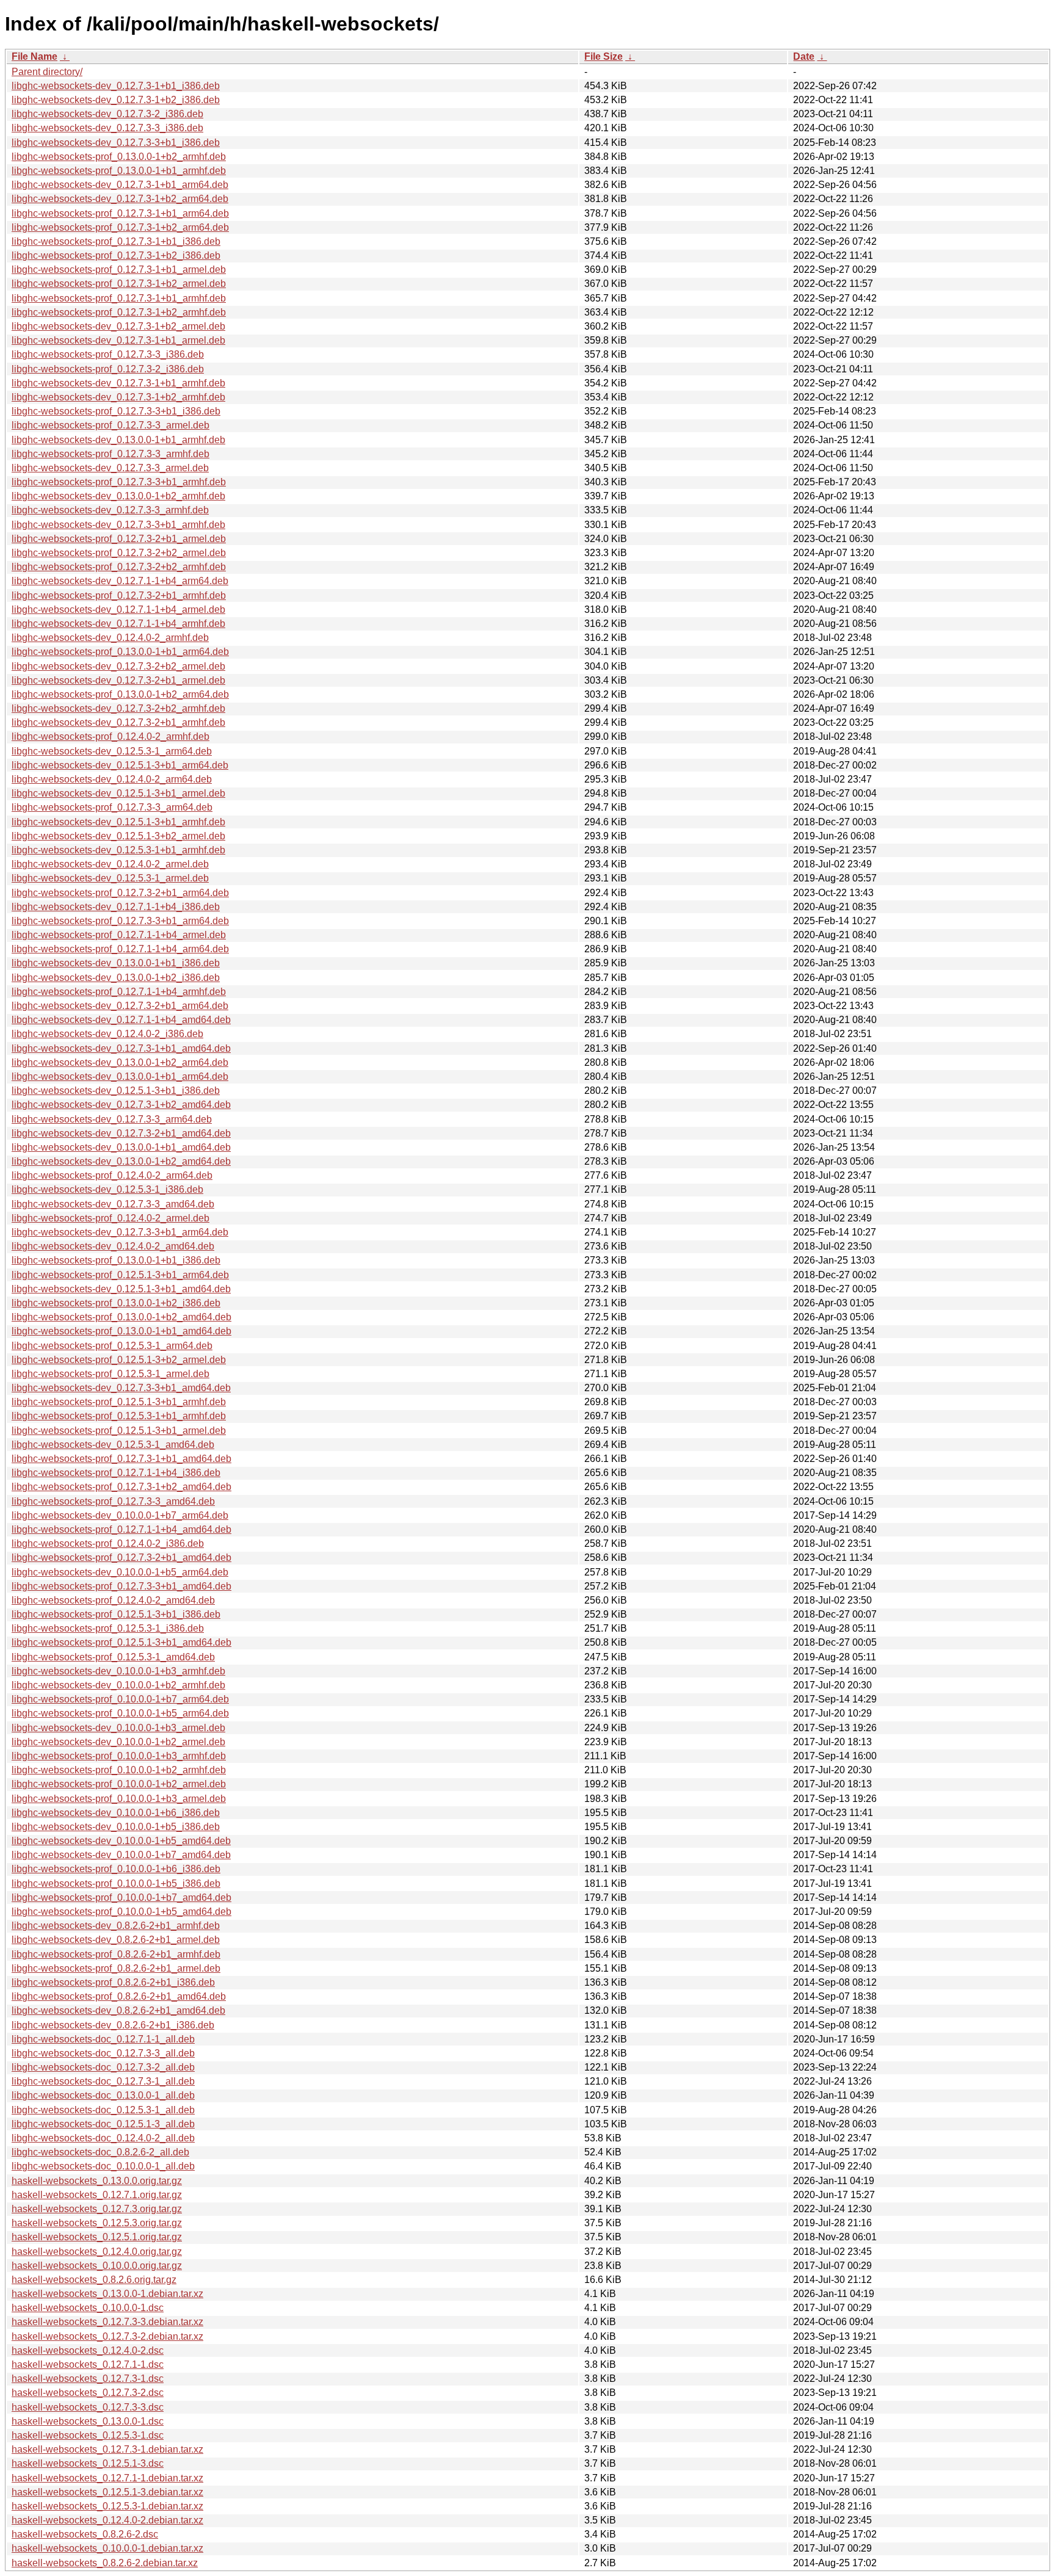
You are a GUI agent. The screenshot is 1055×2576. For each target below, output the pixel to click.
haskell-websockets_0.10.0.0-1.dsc (88, 2308)
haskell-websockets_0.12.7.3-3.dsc (88, 2407)
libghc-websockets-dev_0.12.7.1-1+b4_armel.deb (118, 610)
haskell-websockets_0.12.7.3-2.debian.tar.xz (107, 2336)
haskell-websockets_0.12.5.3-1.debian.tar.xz (107, 2506)
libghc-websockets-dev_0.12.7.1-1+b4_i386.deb (116, 907)
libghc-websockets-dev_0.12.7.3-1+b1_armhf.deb (118, 383)
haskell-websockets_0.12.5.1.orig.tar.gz (97, 2237)
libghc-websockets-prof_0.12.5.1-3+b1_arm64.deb (120, 1275)
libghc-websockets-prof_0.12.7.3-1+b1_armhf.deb (119, 298)
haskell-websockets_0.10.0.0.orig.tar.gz (97, 2266)
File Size (604, 56)
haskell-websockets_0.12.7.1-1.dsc (88, 2364)
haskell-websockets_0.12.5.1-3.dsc (88, 2463)
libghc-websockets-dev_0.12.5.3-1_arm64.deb (112, 751)
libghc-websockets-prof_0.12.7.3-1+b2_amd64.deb (121, 1487)
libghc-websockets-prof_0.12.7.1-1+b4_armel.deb (119, 935)
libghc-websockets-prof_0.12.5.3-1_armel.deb (111, 1374)
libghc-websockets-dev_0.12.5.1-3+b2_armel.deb (118, 836)
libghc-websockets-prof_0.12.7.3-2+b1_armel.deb (119, 539)
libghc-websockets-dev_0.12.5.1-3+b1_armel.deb (118, 793)
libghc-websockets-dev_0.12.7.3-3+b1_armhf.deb (118, 525)
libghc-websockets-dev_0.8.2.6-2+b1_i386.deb (113, 2025)
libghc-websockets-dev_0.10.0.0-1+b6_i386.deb (116, 1813)
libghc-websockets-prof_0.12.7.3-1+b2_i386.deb (116, 255)
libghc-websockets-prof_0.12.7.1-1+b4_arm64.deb (120, 949)
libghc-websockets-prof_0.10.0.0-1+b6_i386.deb (116, 1869)
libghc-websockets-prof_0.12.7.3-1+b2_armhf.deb (119, 312)
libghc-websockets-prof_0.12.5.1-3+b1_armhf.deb (119, 1402)
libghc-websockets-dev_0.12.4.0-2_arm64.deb (112, 779)
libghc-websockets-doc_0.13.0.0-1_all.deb (103, 2095)
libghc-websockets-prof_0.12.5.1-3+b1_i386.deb (116, 1614)
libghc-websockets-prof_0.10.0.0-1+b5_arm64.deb (120, 1713)
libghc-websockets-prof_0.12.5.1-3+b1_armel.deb (119, 1431)
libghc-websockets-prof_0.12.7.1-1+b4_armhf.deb (119, 992)
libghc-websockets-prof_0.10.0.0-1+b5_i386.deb (116, 1883)
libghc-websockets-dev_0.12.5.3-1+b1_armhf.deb (118, 850)
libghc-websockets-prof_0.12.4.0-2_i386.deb (108, 1543)
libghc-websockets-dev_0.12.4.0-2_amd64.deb (113, 1246)
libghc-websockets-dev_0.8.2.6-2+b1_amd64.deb (118, 2010)
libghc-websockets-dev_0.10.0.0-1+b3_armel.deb (118, 1728)
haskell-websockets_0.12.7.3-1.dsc (88, 2379)
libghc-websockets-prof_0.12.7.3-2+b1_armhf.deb (119, 595)
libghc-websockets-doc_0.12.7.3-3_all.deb (103, 2053)
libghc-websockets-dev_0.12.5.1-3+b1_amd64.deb (121, 1289)
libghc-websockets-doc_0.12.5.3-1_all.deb (103, 2110)
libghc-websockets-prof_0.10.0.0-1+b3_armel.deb (119, 1799)
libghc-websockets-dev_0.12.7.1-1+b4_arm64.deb (120, 581)
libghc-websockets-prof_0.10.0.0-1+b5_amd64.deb (121, 1912)
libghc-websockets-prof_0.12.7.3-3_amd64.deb (113, 1501)
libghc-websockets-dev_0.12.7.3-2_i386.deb (107, 114)
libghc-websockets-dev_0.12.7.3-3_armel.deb (110, 468)
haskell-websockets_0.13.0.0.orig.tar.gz (97, 2181)
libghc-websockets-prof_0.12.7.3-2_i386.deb (108, 369)
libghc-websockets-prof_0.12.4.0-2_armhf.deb (111, 736)
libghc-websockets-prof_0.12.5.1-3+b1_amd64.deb (121, 1642)
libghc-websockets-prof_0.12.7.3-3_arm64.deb (112, 807)
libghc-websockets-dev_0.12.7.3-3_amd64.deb (113, 1204)
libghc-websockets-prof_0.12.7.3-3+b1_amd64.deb (121, 1586)
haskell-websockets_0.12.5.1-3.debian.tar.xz (107, 2492)
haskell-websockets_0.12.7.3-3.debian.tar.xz (107, 2322)
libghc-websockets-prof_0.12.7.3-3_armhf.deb (111, 454)
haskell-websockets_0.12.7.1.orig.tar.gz (97, 2195)
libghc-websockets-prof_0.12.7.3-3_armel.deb (111, 425)
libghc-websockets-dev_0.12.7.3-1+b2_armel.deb (118, 326)
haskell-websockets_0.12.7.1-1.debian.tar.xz (107, 2478)
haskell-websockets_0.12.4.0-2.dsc (88, 2350)
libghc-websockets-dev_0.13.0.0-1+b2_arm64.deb (120, 1062)
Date (804, 56)
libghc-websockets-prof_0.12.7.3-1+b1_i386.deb (116, 241)
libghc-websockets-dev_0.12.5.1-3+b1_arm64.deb (120, 765)
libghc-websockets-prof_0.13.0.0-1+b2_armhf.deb (119, 157)
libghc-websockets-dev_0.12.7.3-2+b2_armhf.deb (118, 708)
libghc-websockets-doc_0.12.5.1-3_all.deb (103, 2124)
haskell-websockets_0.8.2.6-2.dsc (85, 2534)
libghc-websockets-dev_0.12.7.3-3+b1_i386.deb (116, 143)
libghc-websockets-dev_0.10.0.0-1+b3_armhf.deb (118, 1671)
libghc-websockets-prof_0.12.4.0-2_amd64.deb (113, 1600)
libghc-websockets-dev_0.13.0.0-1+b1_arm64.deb (120, 1076)
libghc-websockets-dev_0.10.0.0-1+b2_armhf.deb (118, 1685)
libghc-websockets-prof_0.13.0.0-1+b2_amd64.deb (121, 1317)
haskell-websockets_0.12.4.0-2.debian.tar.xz (107, 2520)
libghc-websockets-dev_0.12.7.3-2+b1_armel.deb (118, 680)
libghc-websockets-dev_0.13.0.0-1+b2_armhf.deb (118, 496)
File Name (34, 56)
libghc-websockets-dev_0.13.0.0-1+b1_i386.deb (116, 963)
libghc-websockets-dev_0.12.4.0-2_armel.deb (110, 864)
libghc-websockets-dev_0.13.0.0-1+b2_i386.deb (116, 978)
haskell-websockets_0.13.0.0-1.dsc (88, 2421)
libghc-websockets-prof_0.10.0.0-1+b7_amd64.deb (121, 1898)
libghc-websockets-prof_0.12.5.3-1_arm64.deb (112, 1346)
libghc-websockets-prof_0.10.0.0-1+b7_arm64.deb (120, 1699)
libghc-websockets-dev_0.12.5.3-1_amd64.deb (113, 1445)
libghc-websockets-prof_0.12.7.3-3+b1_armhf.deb (119, 482)
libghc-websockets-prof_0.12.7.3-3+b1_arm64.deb (120, 921)
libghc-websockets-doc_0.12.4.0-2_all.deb (103, 2138)
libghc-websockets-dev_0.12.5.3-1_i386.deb (107, 1189)
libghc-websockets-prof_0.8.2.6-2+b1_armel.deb (116, 1968)
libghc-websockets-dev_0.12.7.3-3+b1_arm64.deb (120, 1232)
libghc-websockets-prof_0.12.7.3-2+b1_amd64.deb (121, 1558)
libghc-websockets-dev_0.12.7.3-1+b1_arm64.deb (120, 185)
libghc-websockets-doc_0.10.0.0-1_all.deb (103, 2166)
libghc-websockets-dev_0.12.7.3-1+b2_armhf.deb (118, 397)
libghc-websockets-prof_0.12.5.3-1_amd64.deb (113, 1657)
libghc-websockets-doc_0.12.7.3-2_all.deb (103, 2067)
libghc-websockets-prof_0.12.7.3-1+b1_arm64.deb (120, 213)
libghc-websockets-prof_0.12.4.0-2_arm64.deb (112, 1175)
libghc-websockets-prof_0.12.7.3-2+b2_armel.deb (119, 553)
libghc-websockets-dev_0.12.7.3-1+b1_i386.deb (116, 86)
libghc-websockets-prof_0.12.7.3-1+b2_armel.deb (119, 284)
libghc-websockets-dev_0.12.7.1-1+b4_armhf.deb (118, 624)
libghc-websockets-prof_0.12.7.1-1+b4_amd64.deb (121, 1529)
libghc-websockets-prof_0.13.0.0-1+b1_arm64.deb (120, 652)
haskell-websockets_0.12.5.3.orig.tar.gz (97, 2223)
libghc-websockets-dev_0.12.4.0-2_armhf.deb (110, 638)
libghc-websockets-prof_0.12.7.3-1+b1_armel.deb (119, 270)
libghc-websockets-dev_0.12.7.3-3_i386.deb (107, 128)
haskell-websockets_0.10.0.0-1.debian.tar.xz (107, 2548)
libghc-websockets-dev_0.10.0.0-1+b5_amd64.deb (121, 1841)
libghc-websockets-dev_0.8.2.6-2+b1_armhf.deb (116, 1926)
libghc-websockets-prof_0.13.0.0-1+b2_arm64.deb (120, 694)
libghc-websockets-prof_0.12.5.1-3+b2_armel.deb (119, 1360)
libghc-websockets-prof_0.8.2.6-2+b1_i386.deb (113, 1982)
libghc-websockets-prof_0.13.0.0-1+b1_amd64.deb (121, 1331)
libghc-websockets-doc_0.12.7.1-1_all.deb (103, 2039)
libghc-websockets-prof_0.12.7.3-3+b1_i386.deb (116, 411)
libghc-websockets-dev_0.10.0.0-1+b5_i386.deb (116, 1827)
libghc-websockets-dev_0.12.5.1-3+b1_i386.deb (116, 1091)
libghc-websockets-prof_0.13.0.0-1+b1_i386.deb (116, 1260)
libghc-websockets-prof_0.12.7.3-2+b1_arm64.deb (120, 893)
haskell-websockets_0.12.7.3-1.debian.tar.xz (107, 2449)
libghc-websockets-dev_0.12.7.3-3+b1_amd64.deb (121, 1388)
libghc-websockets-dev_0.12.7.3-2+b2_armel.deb (118, 666)
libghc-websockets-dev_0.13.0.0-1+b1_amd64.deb (121, 1147)
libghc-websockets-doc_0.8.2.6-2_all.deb (100, 2152)
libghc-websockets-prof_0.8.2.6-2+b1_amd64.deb (119, 1996)
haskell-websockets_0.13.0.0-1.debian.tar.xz (107, 2294)
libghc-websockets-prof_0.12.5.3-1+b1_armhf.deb (119, 1416)
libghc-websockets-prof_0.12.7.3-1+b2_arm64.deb (120, 227)
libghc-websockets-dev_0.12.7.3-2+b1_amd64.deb (121, 1133)
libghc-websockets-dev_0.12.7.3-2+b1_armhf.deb (118, 722)
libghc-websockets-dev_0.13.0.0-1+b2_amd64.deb (121, 1161)
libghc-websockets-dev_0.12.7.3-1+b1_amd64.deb (121, 1048)
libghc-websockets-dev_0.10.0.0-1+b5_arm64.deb (120, 1572)
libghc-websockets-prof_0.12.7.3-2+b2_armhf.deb (119, 567)
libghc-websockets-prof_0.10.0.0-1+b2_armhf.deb (119, 1770)
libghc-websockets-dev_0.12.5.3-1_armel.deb (110, 878)
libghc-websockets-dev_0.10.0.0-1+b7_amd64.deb (121, 1855)
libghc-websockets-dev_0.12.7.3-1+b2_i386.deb (116, 100)
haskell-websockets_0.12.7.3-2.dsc (88, 2393)
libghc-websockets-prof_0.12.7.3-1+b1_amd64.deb (121, 1459)
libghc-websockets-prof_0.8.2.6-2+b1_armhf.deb (116, 1954)
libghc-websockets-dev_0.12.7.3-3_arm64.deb (112, 1119)
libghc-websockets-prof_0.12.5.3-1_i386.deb (108, 1628)
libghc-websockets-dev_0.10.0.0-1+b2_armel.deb (118, 1742)
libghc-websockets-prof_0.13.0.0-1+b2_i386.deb (116, 1303)
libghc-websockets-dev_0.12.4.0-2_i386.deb (107, 1034)
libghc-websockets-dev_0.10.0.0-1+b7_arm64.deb (120, 1515)
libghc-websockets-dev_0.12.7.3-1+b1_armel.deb (118, 340)
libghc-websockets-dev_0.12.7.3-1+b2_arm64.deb (120, 199)
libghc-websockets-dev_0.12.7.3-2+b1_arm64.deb (120, 1006)
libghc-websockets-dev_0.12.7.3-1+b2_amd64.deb (121, 1105)
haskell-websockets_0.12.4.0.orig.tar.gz (97, 2252)
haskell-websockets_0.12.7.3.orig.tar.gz (97, 2209)
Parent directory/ (47, 72)
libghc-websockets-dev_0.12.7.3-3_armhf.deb (110, 510)
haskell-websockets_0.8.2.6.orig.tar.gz (94, 2280)
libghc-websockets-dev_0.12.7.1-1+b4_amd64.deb (121, 1020)
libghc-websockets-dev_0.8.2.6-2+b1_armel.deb (116, 1940)
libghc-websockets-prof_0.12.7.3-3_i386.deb (108, 354)
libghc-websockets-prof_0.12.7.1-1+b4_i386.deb (116, 1473)
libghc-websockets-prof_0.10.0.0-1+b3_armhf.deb (119, 1756)
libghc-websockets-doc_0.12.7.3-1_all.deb (103, 2081)
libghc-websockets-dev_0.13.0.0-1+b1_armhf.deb (118, 440)
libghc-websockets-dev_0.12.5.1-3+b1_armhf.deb (118, 822)
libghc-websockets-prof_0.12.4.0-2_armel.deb (111, 1218)
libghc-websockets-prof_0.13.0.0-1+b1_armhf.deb (119, 171)
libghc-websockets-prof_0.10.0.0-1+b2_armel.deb (119, 1784)
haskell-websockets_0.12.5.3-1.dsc (88, 2435)
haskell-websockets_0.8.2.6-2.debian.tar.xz (105, 2563)
